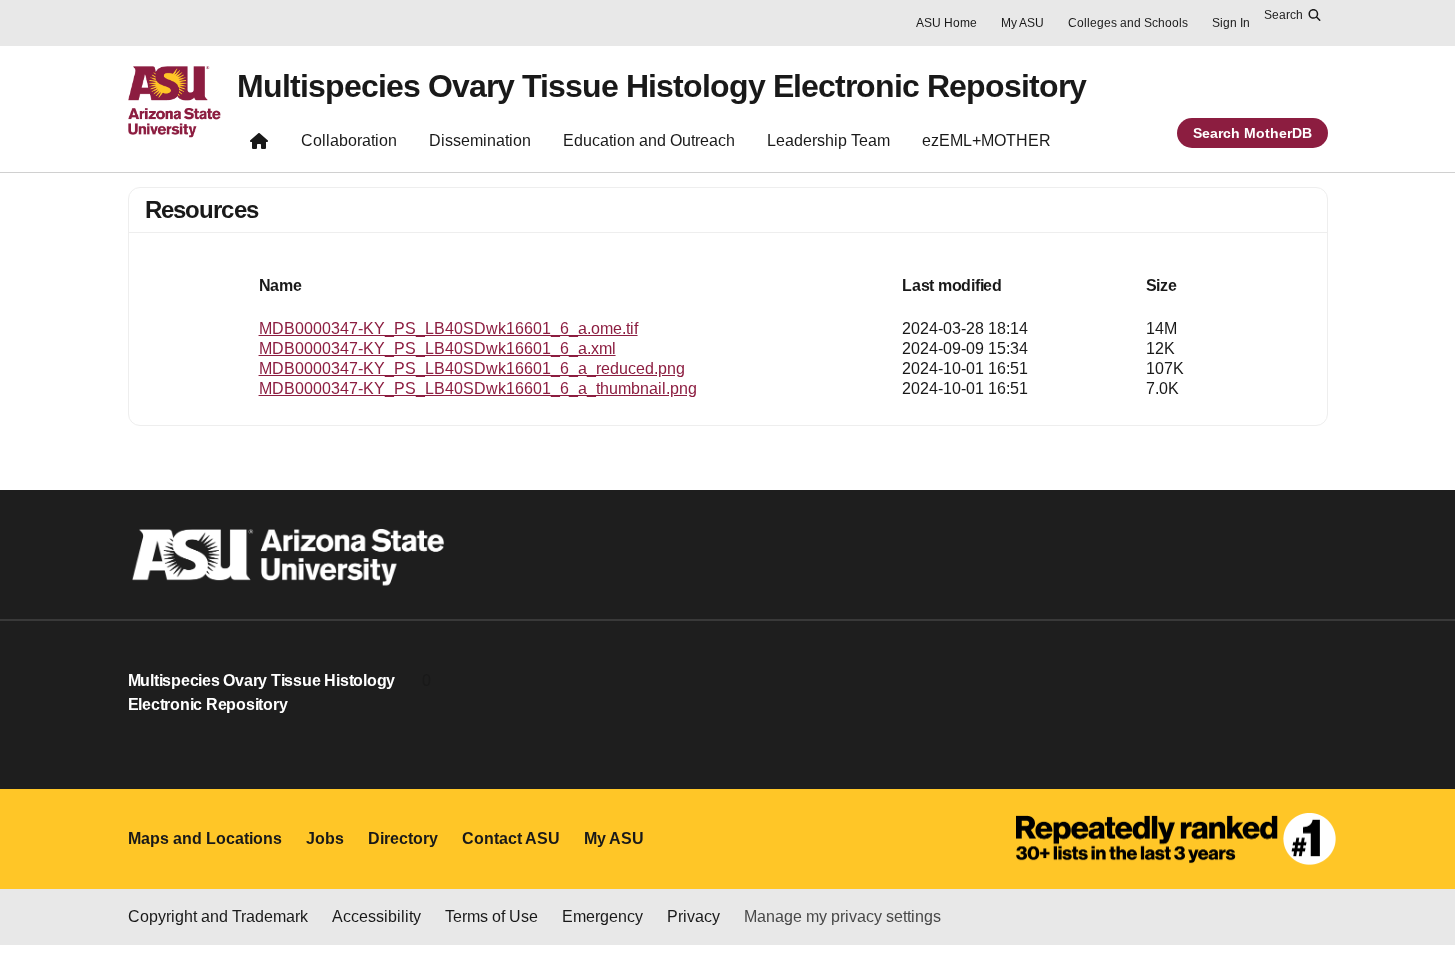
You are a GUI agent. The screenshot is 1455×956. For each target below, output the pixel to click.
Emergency (602, 916)
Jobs (325, 838)
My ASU (1022, 23)
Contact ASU (511, 838)
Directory (403, 838)
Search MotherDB (1252, 133)
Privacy (693, 916)
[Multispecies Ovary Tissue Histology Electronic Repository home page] (259, 145)
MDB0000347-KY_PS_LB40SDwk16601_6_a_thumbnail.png (478, 388)
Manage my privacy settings (842, 916)
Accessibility (376, 916)
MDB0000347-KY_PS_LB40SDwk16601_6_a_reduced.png (472, 368)
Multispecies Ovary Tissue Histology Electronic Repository (661, 86)
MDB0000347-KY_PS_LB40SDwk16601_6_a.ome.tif (448, 328)
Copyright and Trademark (218, 916)
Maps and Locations (205, 838)
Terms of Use (491, 916)
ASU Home (946, 23)
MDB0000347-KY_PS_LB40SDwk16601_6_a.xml (437, 348)
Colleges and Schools (1128, 23)
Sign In (1231, 23)
